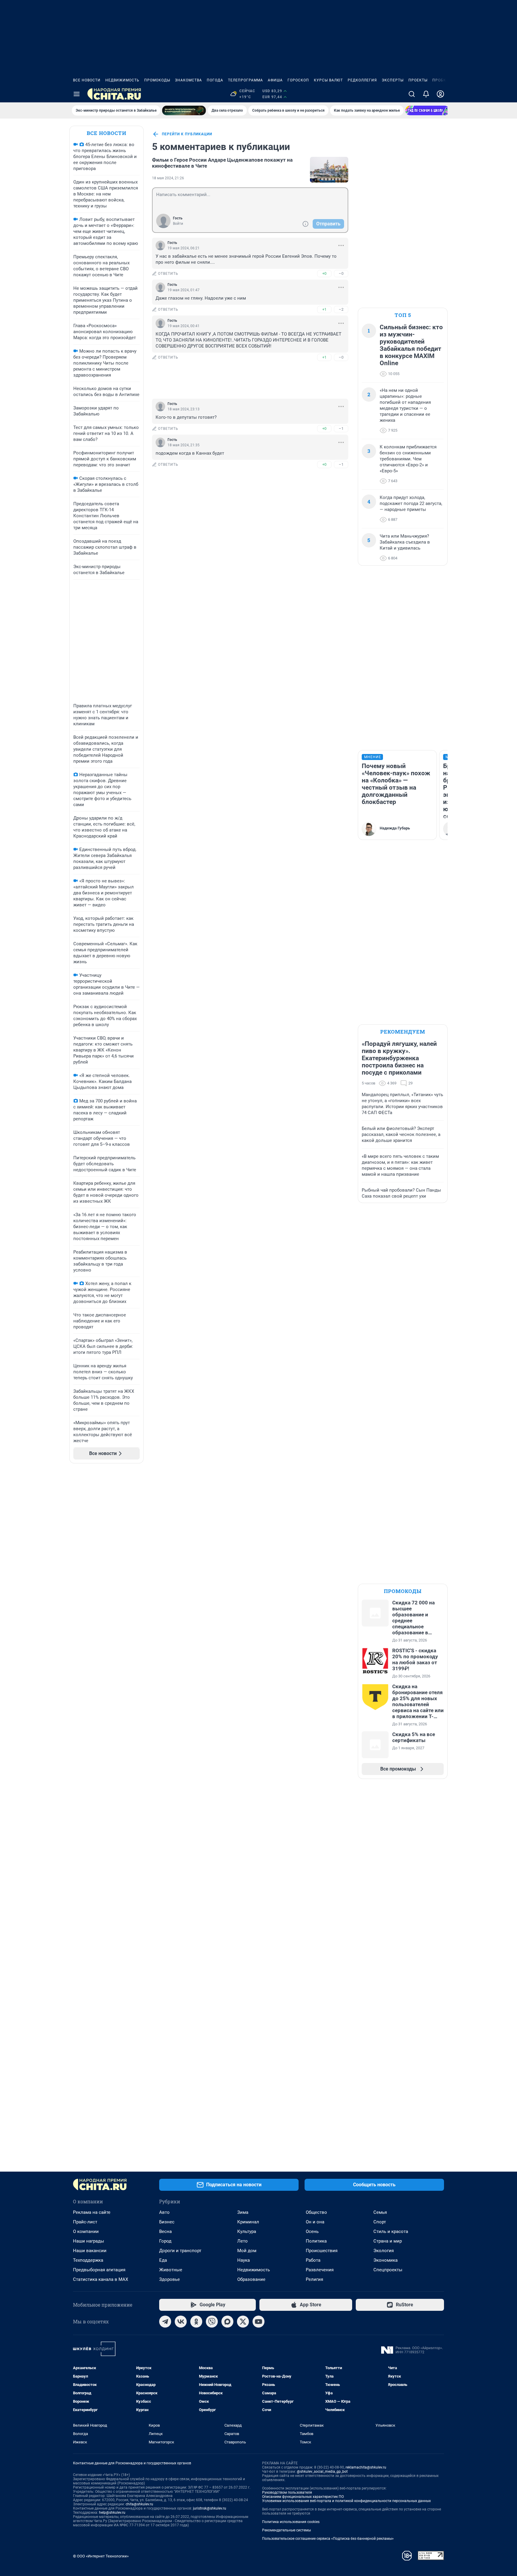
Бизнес (167, 2222)
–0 (341, 273)
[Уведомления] (426, 94)
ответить (168, 274)
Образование (251, 2279)
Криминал (248, 2222)
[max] (227, 2322)
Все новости (87, 80)
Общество (316, 2212)
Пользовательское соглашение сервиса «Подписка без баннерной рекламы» (328, 2539)
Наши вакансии (90, 2251)
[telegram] (165, 2322)
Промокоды (157, 80)
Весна (165, 2231)
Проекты (418, 80)
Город (165, 2241)
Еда (163, 2260)
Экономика (386, 2260)
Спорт (380, 2222)
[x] (243, 2322)
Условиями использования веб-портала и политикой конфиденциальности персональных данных (346, 2501)
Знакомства (188, 80)
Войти (178, 224)
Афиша (275, 80)
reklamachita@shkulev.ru (366, 2467)
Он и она (315, 2222)
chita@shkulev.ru (139, 2504)
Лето (242, 2241)
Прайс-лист (85, 2222)
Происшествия (322, 2251)
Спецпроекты (388, 2270)
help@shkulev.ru (112, 2513)
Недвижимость (122, 80)
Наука (244, 2260)
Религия (314, 2279)
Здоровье (169, 2279)
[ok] (196, 2322)
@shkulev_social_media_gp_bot (322, 2472)
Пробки (441, 80)
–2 (341, 309)
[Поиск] (412, 94)
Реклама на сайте (92, 2212)
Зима (243, 2212)
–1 (341, 428)
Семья (380, 2212)
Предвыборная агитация (99, 2270)
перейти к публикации (187, 134)
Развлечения (320, 2270)
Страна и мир (388, 2241)
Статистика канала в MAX (101, 2279)
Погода (215, 80)
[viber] (212, 2322)
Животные (171, 2270)
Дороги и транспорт (180, 2251)
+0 (324, 273)
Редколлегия (362, 80)
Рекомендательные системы (286, 2530)
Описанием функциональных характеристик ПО (303, 2497)
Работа (313, 2260)
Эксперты (393, 80)
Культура (247, 2231)
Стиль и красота (391, 2231)
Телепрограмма (245, 80)
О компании (86, 2231)
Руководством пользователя (287, 2492)
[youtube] (258, 2322)
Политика (316, 2241)
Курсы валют (328, 80)
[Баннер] (184, 110)
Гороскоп (298, 80)
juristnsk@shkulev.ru (210, 2508)
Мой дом (247, 2251)
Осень (312, 2231)
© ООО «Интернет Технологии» (101, 2556)
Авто (164, 2212)
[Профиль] (440, 94)
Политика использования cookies (291, 2522)
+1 (324, 309)
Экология (384, 2251)
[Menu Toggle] (77, 94)
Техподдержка (88, 2260)
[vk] (181, 2322)
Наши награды (89, 2241)
